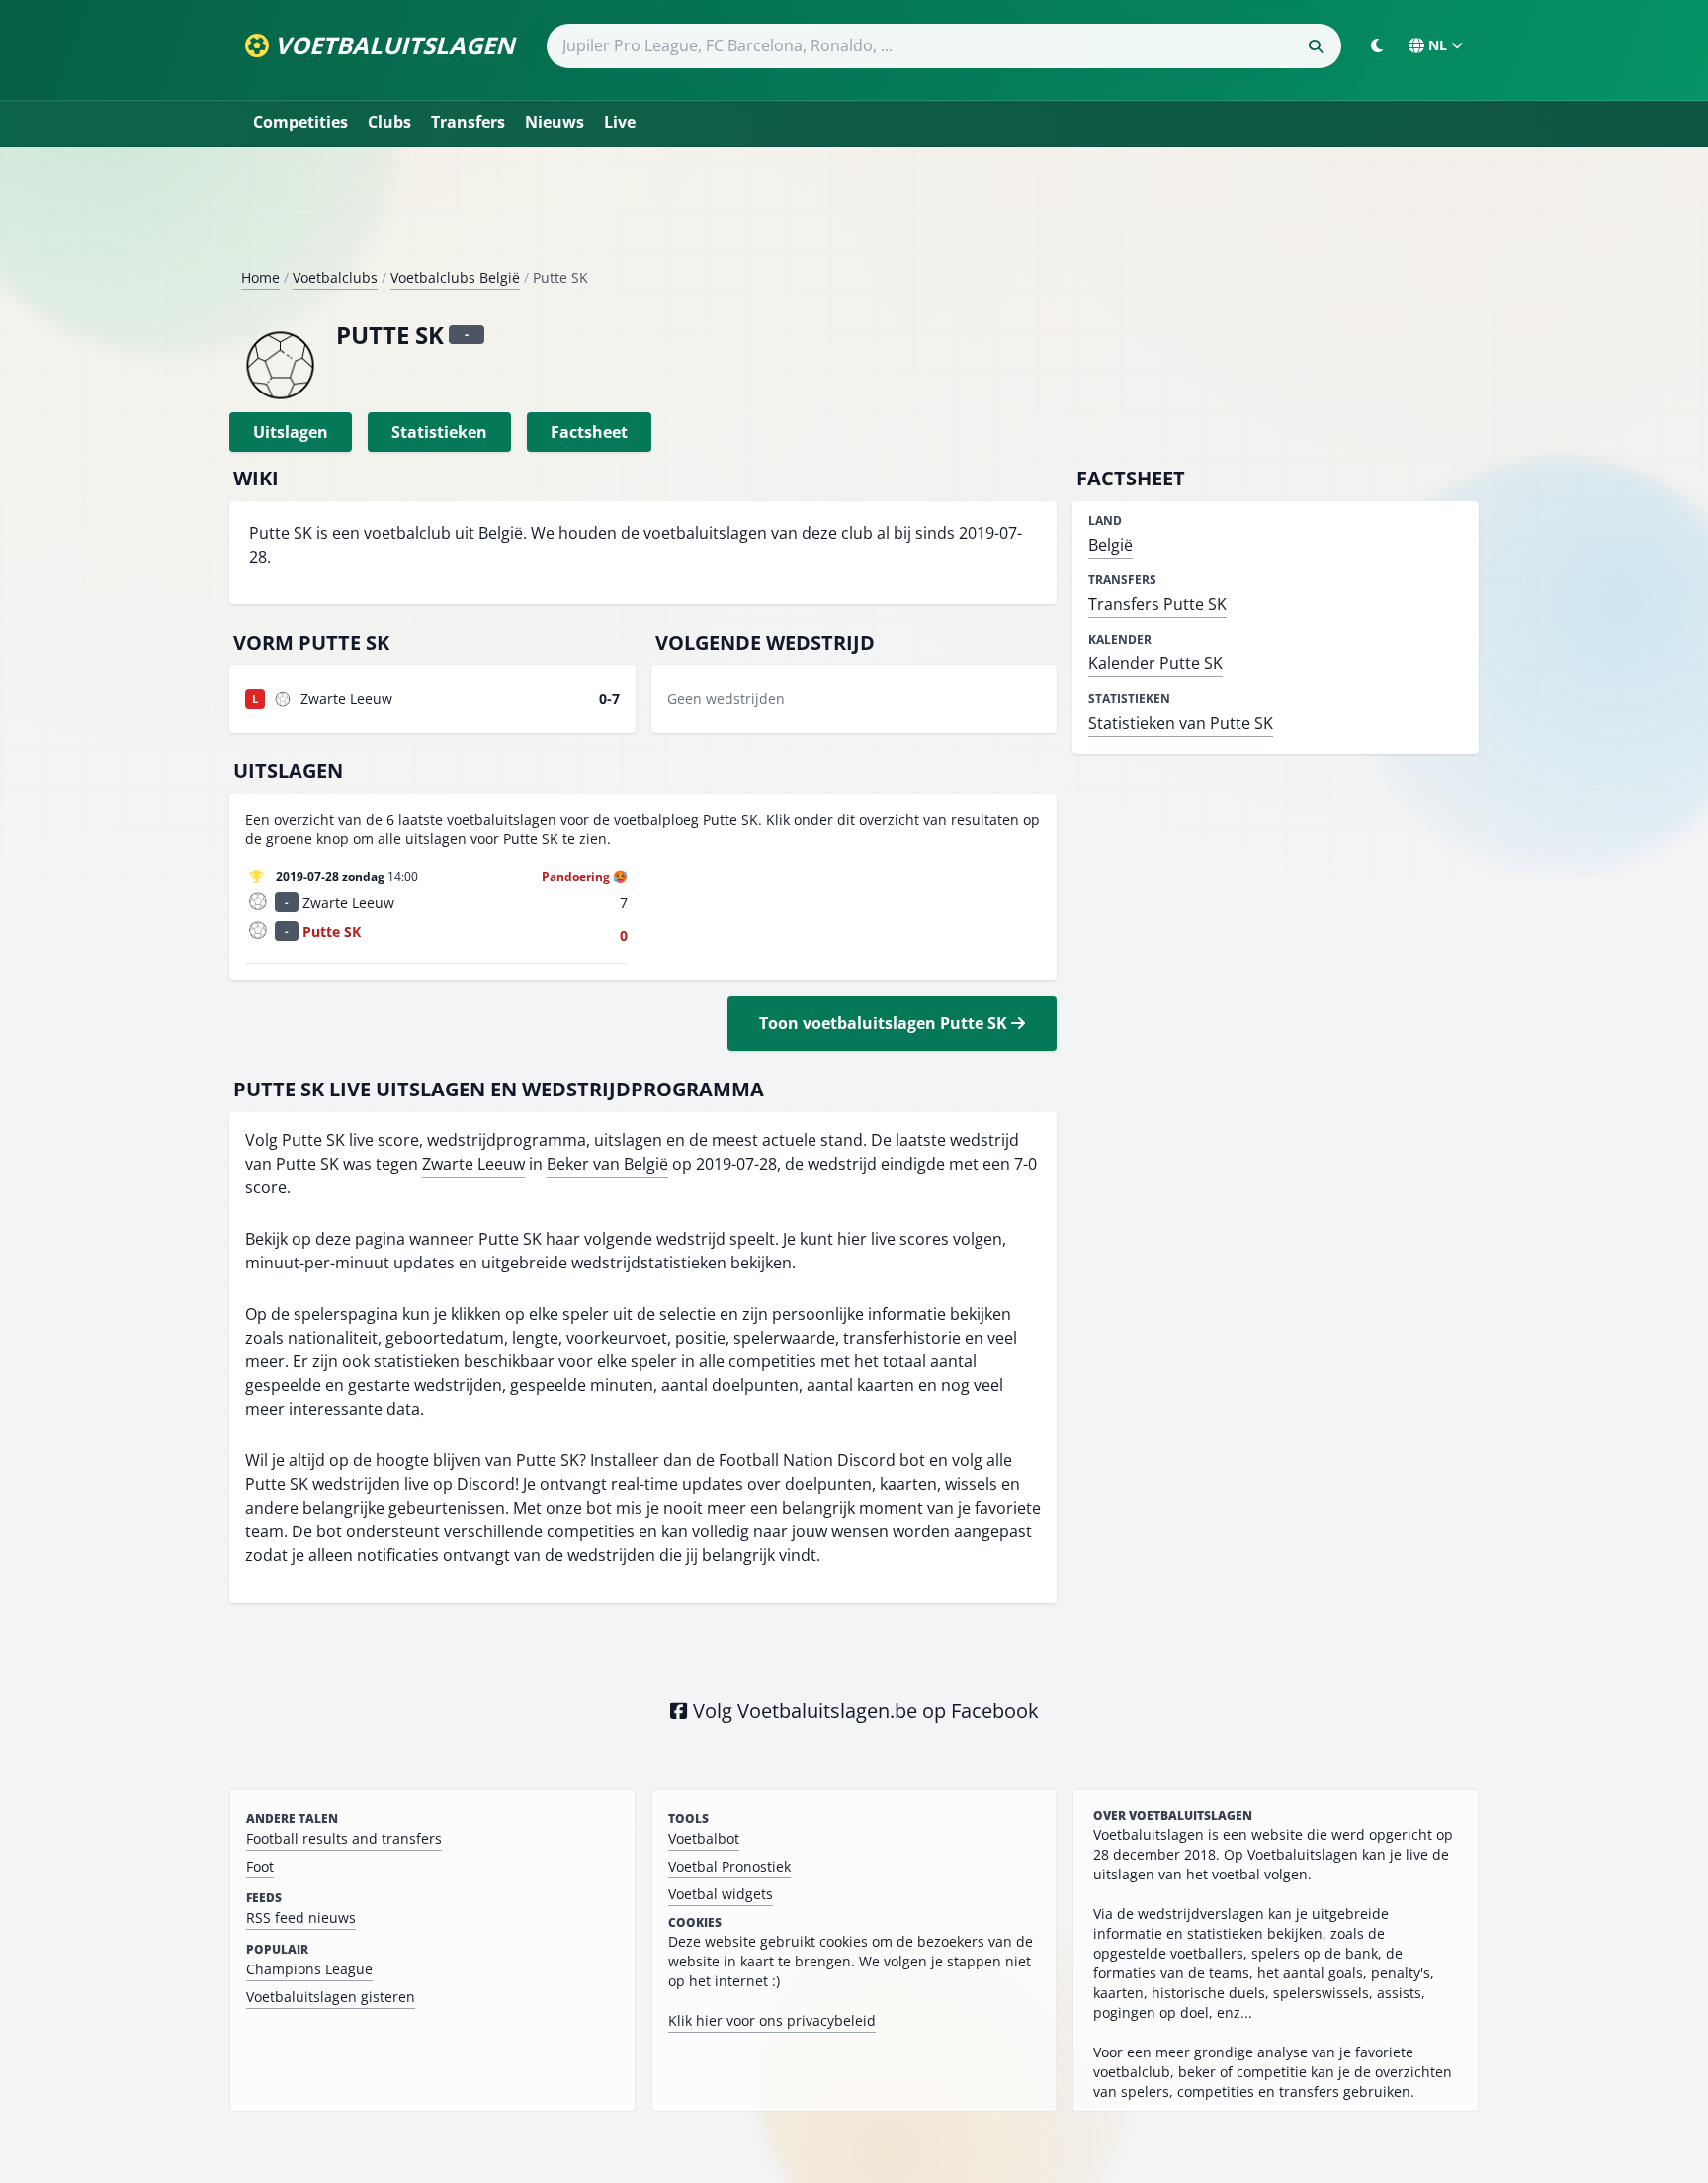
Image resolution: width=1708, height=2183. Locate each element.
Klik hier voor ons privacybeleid (772, 2020)
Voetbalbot (704, 1838)
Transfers (468, 122)
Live (620, 122)
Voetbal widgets (721, 1894)
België (1110, 545)
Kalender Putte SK (1155, 663)
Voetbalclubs (335, 277)
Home (260, 277)
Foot (260, 1866)
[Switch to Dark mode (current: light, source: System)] (1377, 45)
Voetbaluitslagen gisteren (331, 1997)
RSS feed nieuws (301, 1918)
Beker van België (607, 1164)
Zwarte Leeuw (473, 1164)
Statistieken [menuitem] (439, 432)
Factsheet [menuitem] (589, 432)
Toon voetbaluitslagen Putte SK (885, 1023)
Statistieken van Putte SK (1181, 723)
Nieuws (555, 122)
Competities (300, 122)
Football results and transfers (344, 1838)
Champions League (309, 1969)
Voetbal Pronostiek (729, 1866)
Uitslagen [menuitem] (291, 432)
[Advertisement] (854, 216)
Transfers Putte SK (1157, 604)
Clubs (389, 122)
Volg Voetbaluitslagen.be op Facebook (863, 1711)
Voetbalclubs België (455, 277)
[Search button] (1316, 46)
